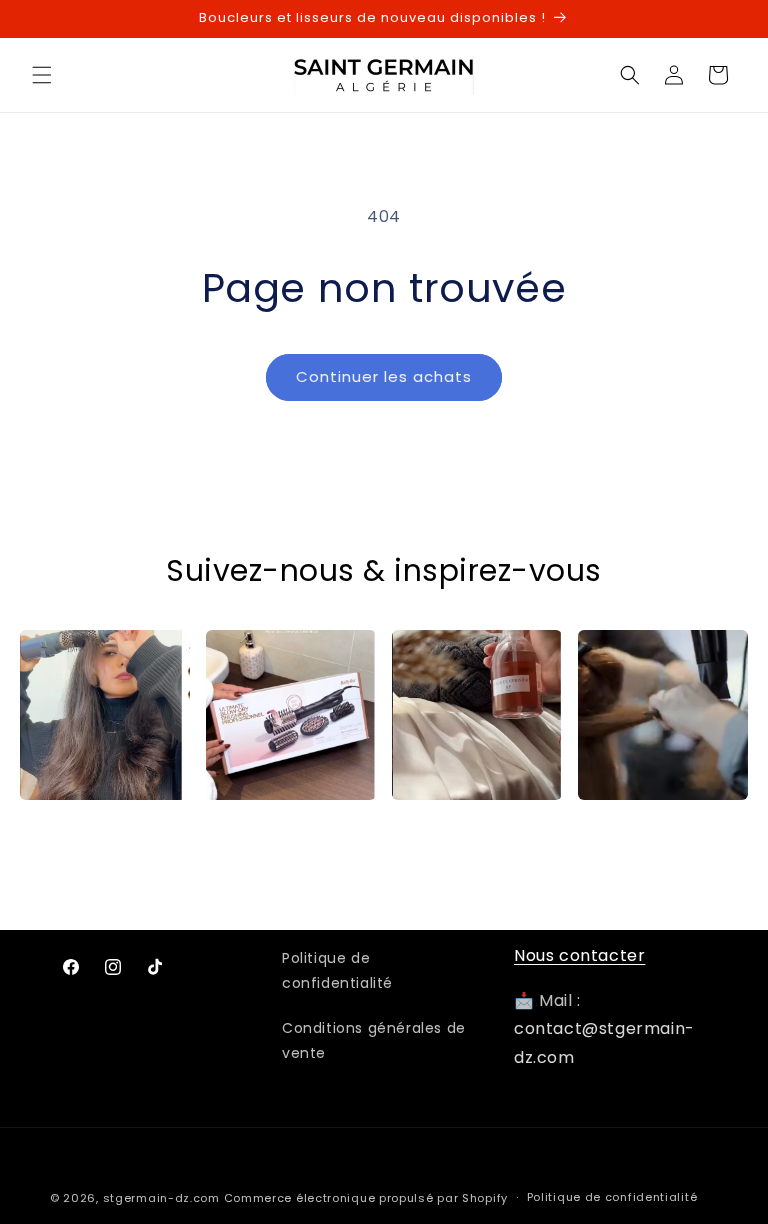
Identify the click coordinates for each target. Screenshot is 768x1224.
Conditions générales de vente (374, 1040)
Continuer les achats (384, 376)
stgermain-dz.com (161, 1198)
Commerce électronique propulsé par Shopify (366, 1198)
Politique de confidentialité (337, 970)
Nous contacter (579, 955)
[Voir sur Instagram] (105, 715)
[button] (42, 75)
